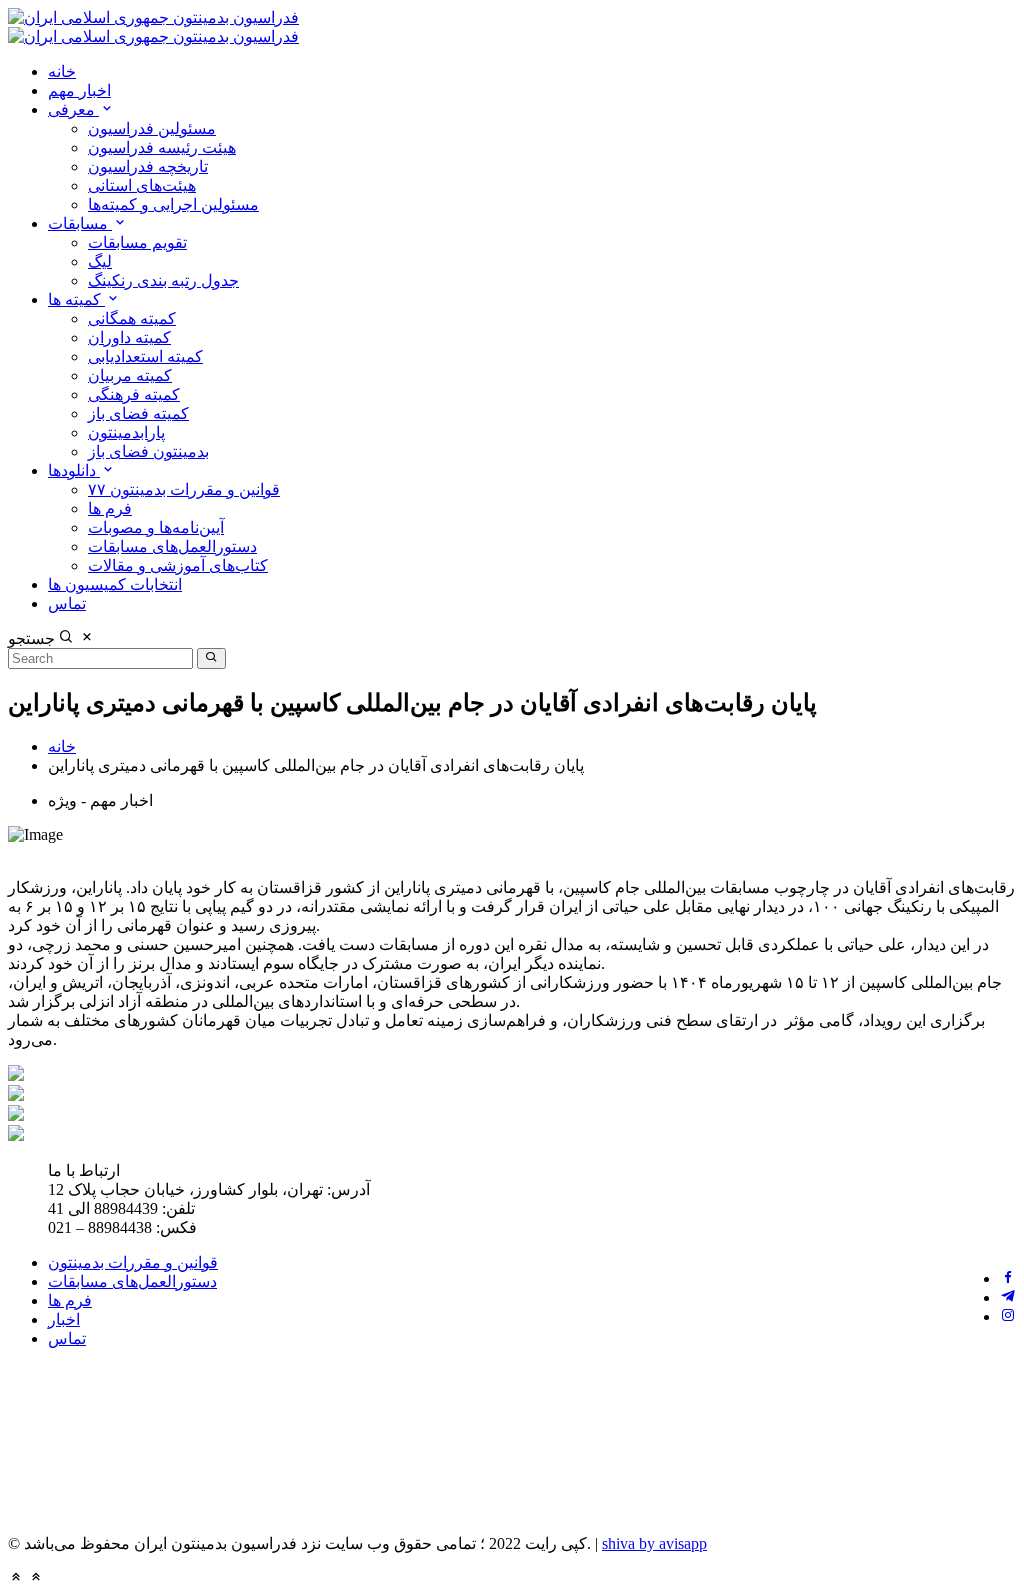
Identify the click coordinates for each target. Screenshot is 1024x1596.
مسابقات (80, 223)
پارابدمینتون (126, 432)
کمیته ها (76, 299)
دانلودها (74, 470)
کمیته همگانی (132, 318)
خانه (62, 71)
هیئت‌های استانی (142, 185)
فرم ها (110, 508)
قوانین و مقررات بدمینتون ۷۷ (184, 489)
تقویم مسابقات (137, 242)
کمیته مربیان (130, 375)
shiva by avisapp (654, 1543)
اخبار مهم (79, 90)
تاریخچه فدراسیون (148, 166)
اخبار (64, 1319)
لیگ (100, 261)
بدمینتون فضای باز (148, 451)
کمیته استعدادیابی (145, 356)
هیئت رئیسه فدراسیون (162, 147)
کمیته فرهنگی (134, 394)
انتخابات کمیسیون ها (115, 584)
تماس (67, 603)
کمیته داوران (129, 337)
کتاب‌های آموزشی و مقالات (178, 565)
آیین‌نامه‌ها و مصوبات (156, 527)
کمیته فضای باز (138, 413)
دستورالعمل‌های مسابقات (172, 546)
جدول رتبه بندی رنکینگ (163, 280)
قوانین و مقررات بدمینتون (133, 1262)
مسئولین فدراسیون (152, 128)
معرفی (73, 109)
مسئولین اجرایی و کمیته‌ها (173, 204)
